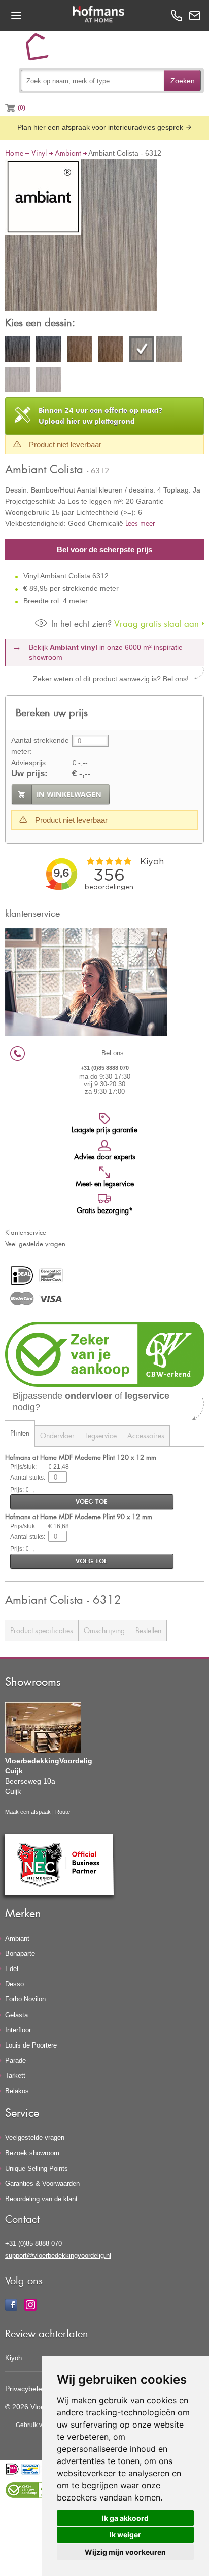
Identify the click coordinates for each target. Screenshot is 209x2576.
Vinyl (39, 153)
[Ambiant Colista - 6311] (80, 351)
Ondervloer (57, 1436)
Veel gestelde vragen (35, 1244)
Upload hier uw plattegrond (100, 416)
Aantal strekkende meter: (40, 746)
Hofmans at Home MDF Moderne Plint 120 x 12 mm (81, 1457)
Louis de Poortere (31, 2045)
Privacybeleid (26, 2389)
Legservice (101, 1436)
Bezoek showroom (32, 2153)
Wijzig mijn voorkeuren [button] (125, 2552)
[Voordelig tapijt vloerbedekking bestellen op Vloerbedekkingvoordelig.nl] (41, 51)
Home (14, 153)
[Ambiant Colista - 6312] (81, 236)
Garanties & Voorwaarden (42, 2184)
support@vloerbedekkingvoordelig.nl (58, 2256)
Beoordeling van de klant (41, 2199)
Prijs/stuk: (23, 1467)
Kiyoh (13, 2358)
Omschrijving (104, 1630)
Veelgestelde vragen (35, 2137)
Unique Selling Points (37, 2168)
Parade (15, 2060)
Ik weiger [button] (125, 2535)
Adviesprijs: (29, 763)
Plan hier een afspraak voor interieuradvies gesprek (101, 127)
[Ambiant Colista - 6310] (18, 351)
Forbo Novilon (25, 1999)
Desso (14, 1984)
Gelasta (16, 2015)
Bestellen (148, 1630)
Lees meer (140, 523)
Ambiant (68, 153)
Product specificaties (42, 1630)
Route (63, 1812)
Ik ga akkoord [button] (125, 2518)
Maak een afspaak (28, 1812)
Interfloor (18, 2030)
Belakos (17, 2091)
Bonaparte (20, 1954)
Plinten (20, 1433)
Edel (12, 1969)
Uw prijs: (29, 773)
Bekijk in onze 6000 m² (106, 652)
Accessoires (146, 1436)
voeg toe (92, 1502)
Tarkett (15, 2076)
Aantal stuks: (28, 1478)
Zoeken (183, 81)
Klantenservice (26, 1232)
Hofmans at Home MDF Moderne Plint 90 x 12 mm (79, 1516)
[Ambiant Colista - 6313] (18, 381)
